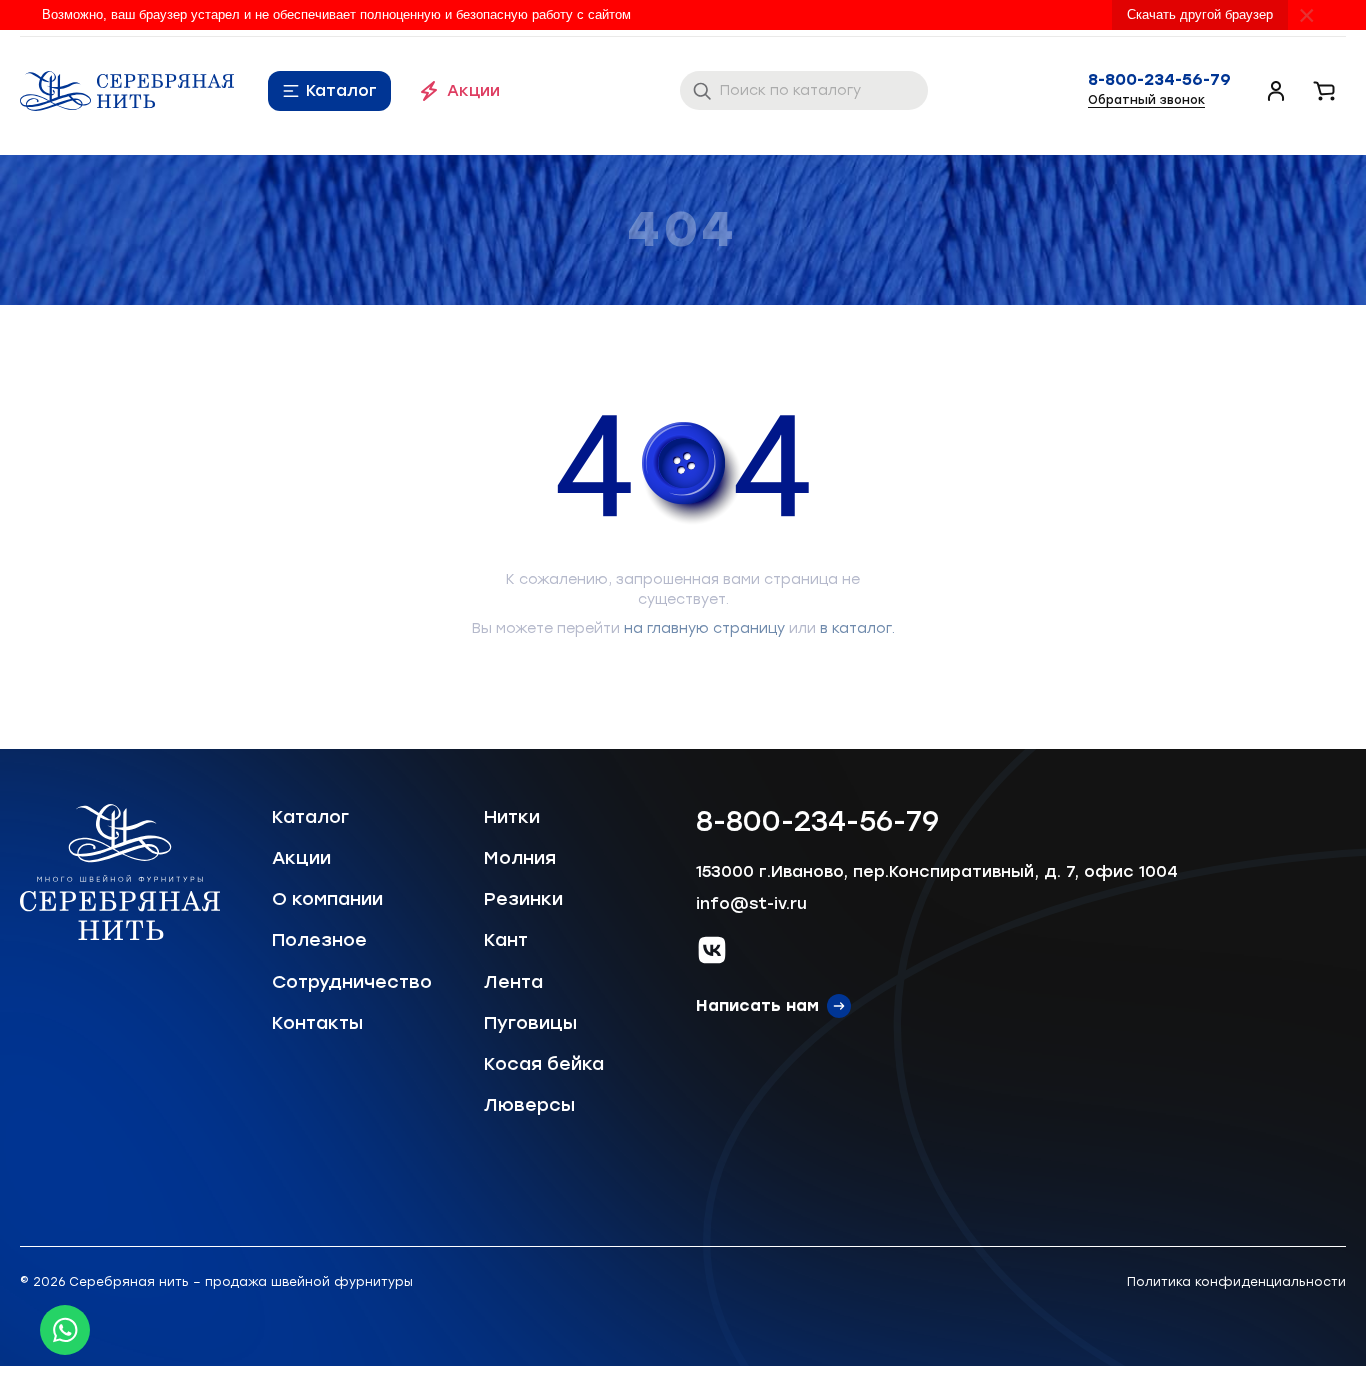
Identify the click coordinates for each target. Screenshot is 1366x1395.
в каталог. (857, 628)
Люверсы (529, 1105)
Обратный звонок (1146, 100)
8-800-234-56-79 (1159, 80)
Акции (473, 90)
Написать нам (757, 1005)
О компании (327, 899)
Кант (506, 940)
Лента (513, 982)
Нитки (512, 817)
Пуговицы (530, 1023)
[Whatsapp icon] (65, 1330)
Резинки (523, 899)
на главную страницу (704, 628)
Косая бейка (544, 1064)
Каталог (341, 90)
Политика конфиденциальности (1236, 1282)
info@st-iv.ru (751, 903)
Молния (520, 858)
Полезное (319, 940)
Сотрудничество (352, 982)
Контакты (317, 1023)
